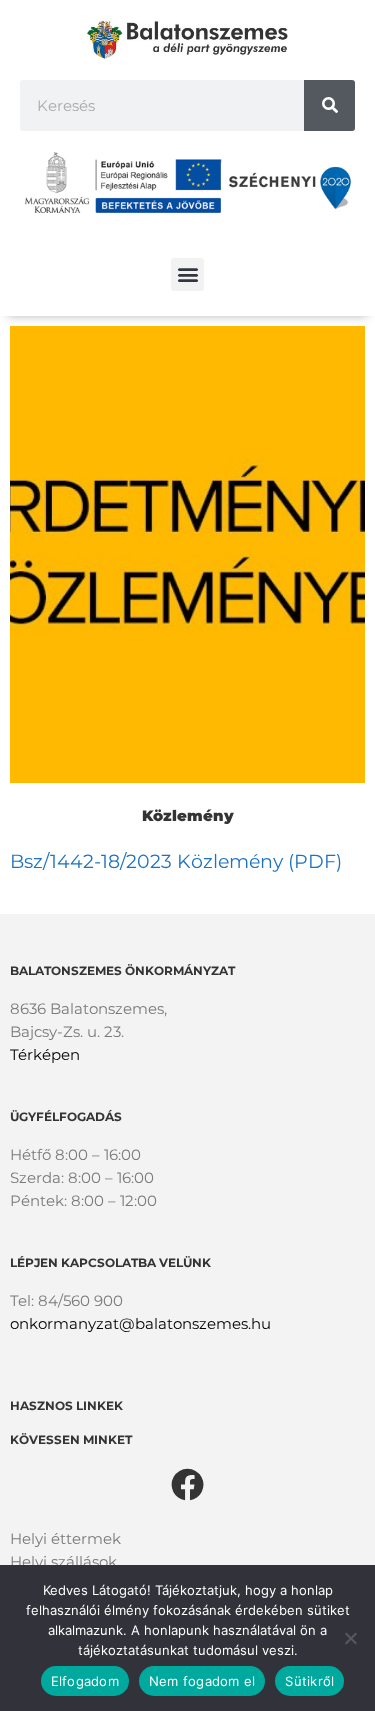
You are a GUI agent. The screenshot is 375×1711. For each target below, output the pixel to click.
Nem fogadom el (202, 1681)
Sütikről (309, 1681)
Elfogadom (85, 1681)
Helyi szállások (63, 1561)
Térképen (45, 1054)
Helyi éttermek (65, 1538)
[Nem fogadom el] (350, 1638)
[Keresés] (329, 105)
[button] (187, 274)
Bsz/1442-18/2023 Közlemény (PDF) (176, 861)
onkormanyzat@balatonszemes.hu (140, 1323)
